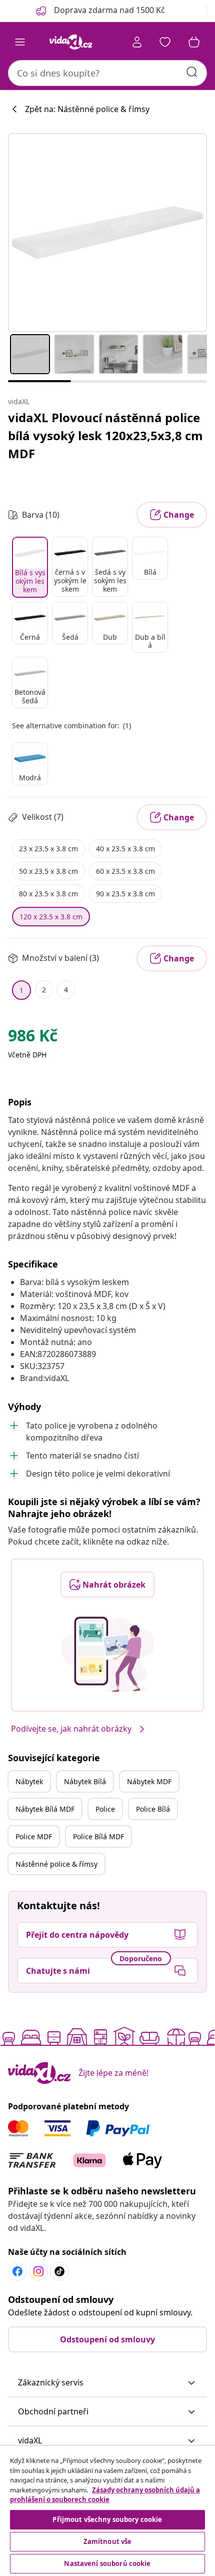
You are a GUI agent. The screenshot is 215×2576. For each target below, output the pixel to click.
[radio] (30, 567)
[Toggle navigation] (20, 42)
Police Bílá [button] (153, 1809)
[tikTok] (59, 2271)
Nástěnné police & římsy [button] (56, 1864)
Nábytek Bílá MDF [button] (45, 1809)
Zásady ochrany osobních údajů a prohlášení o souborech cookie (105, 2495)
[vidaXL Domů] (70, 42)
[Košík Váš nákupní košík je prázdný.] (194, 42)
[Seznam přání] (165, 42)
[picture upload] (108, 1654)
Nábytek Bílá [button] (85, 1781)
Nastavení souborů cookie (107, 2563)
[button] (107, 2383)
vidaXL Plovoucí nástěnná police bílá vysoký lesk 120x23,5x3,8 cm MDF (105, 435)
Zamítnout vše (108, 2541)
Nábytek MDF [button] (149, 1781)
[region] (107, 2511)
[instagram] (38, 2271)
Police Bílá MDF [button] (98, 1836)
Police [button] (105, 1809)
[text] (33, 1038)
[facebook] (17, 2271)
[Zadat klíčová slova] (192, 72)
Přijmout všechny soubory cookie (107, 2519)
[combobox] (107, 73)
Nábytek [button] (29, 1781)
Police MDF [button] (34, 1836)
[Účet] (137, 42)
